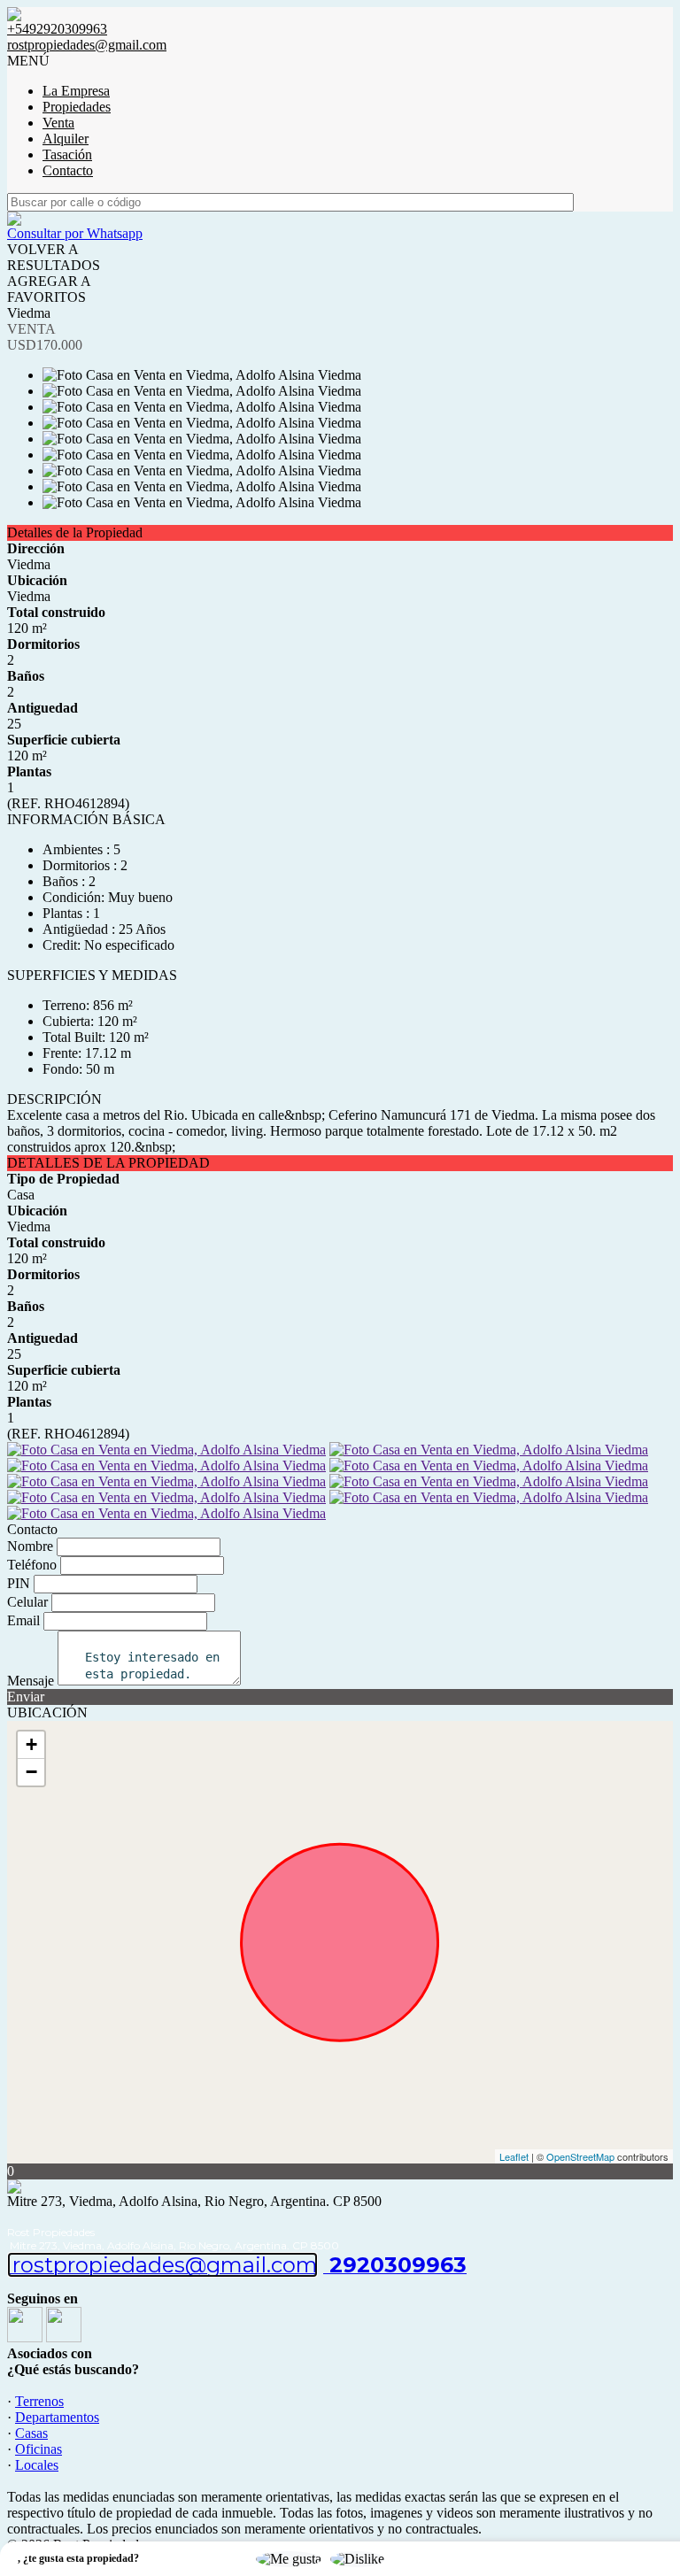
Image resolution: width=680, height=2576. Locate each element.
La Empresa (76, 91)
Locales (37, 2465)
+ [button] (31, 1744)
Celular (27, 1602)
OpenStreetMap (580, 2156)
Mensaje (31, 1681)
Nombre (30, 1546)
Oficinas (39, 2449)
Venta (58, 123)
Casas (31, 2433)
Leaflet (514, 2156)
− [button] (31, 1772)
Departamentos (57, 2417)
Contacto (68, 170)
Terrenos (39, 2401)
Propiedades (77, 107)
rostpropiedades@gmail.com (87, 45)
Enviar (26, 1697)
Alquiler (66, 139)
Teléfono (32, 1565)
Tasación (67, 154)
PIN (19, 1583)
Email (23, 1620)
